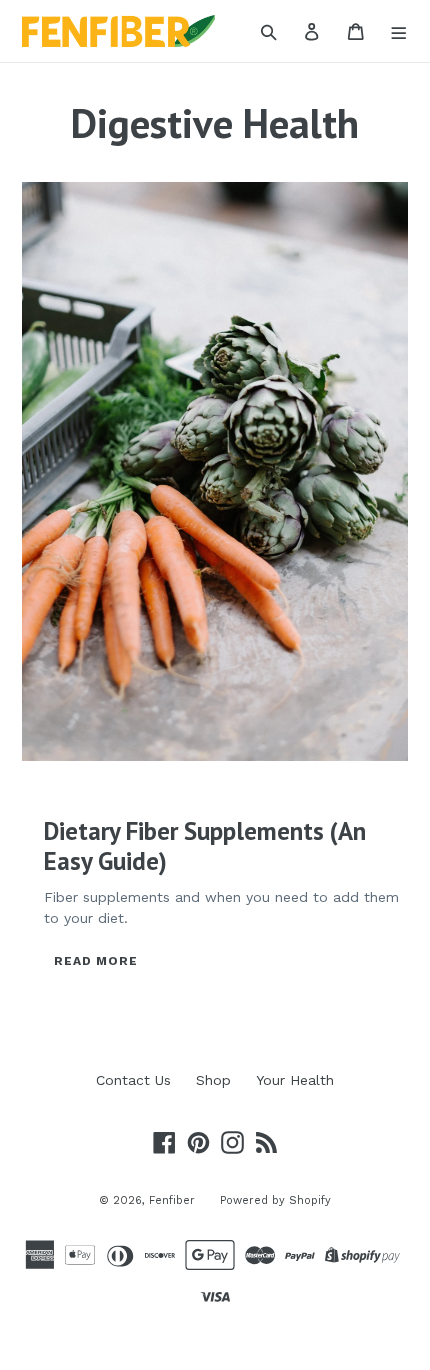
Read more (96, 961)
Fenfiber (172, 1200)
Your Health (295, 1080)
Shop (213, 1080)
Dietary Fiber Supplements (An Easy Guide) (205, 846)
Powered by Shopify (275, 1200)
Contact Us (133, 1080)
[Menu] (399, 31)
